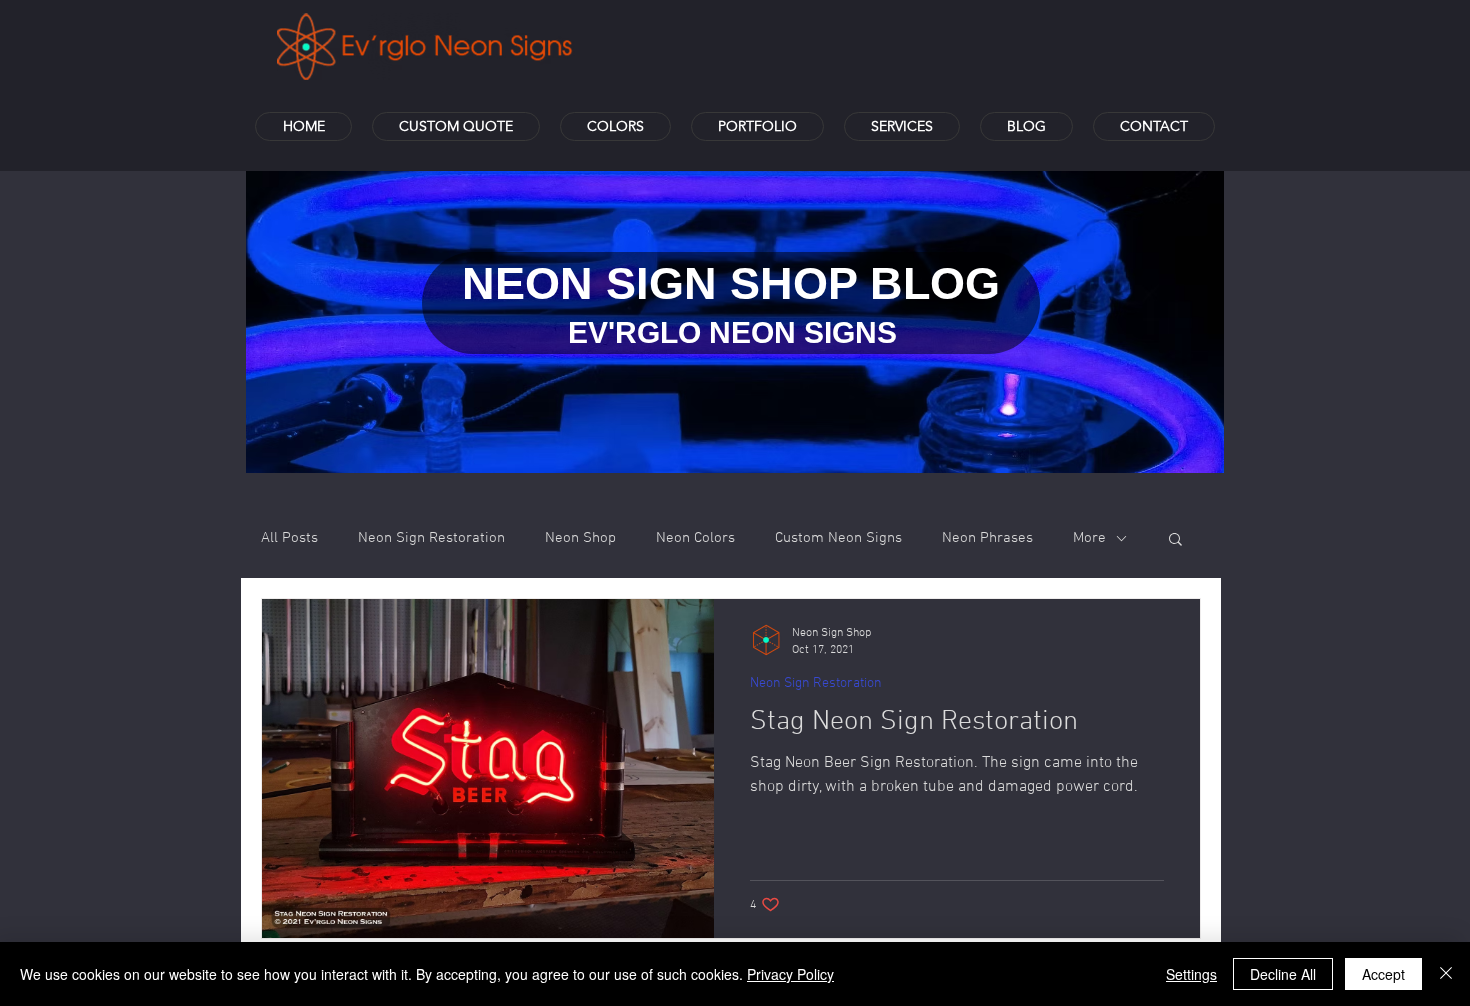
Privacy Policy (790, 974)
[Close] (1446, 974)
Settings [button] (1191, 974)
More (1089, 538)
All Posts (289, 538)
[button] (1175, 540)
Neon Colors (695, 538)
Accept (1383, 974)
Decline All (1283, 974)
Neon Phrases (987, 538)
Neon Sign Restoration (431, 538)
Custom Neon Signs (838, 538)
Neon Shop (580, 538)
